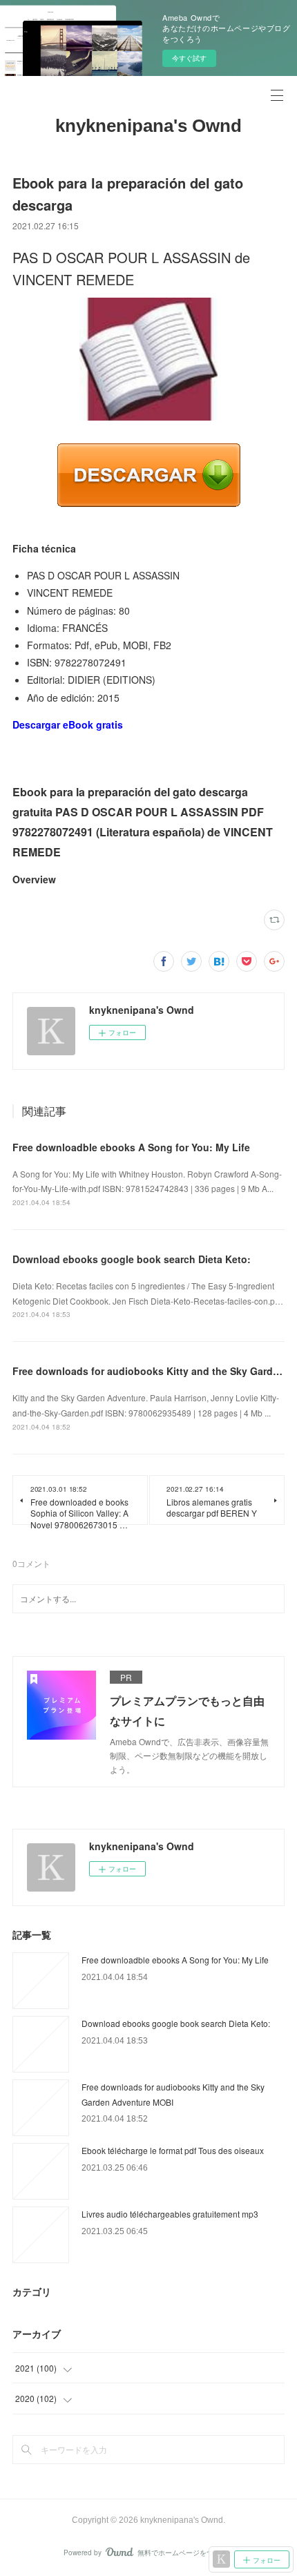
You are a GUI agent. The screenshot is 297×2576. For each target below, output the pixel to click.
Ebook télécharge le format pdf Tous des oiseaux (173, 2150)
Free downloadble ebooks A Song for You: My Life (131, 1147)
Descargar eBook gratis (68, 724)
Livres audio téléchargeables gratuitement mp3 (170, 2214)
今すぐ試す (189, 58)
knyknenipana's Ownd (148, 126)
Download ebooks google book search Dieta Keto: (132, 1259)
